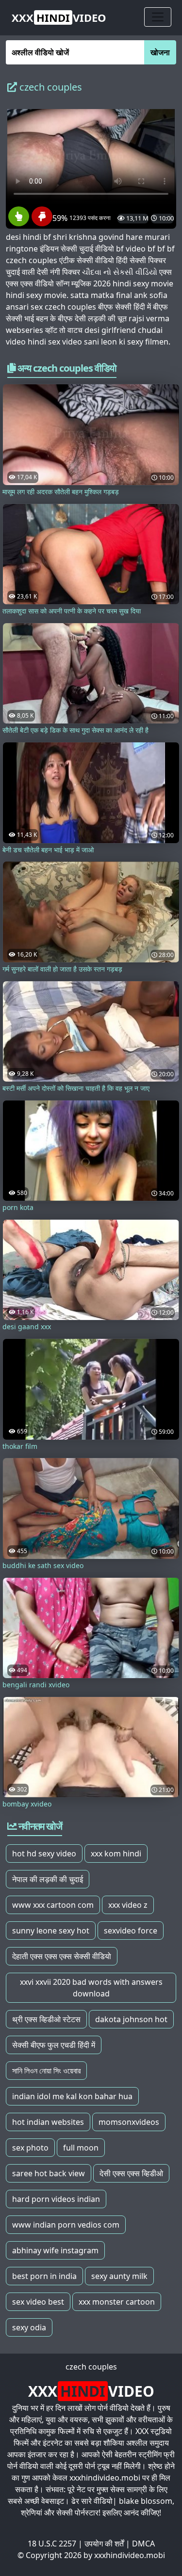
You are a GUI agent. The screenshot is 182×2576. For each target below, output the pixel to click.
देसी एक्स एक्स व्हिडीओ (131, 2173)
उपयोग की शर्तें (104, 2544)
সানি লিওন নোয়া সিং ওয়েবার (46, 2071)
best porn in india (44, 2276)
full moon (81, 2148)
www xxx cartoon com (53, 1905)
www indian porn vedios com (66, 2225)
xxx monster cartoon (117, 2302)
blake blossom (146, 2501)
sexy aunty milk (119, 2276)
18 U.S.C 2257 (52, 2544)
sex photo (30, 2148)
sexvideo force (131, 1931)
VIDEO (59, 17)
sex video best (38, 2302)
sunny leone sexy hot (51, 1931)
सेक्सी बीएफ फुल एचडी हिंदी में (54, 2045)
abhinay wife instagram (55, 2250)
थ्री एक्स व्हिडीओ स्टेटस (46, 2019)
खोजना (160, 52)
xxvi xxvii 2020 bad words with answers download (91, 1988)
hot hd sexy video (44, 1853)
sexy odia (29, 2327)
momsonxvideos (129, 2122)
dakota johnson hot (131, 2019)
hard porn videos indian (56, 2199)
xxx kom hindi (116, 1853)
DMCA (143, 2544)
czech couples (91, 2367)
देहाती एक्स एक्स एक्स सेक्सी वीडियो (62, 1956)
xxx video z (128, 1905)
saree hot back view (49, 2173)
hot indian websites (48, 2122)
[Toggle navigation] (158, 17)
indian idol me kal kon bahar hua (72, 2096)
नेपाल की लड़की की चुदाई (48, 1879)
